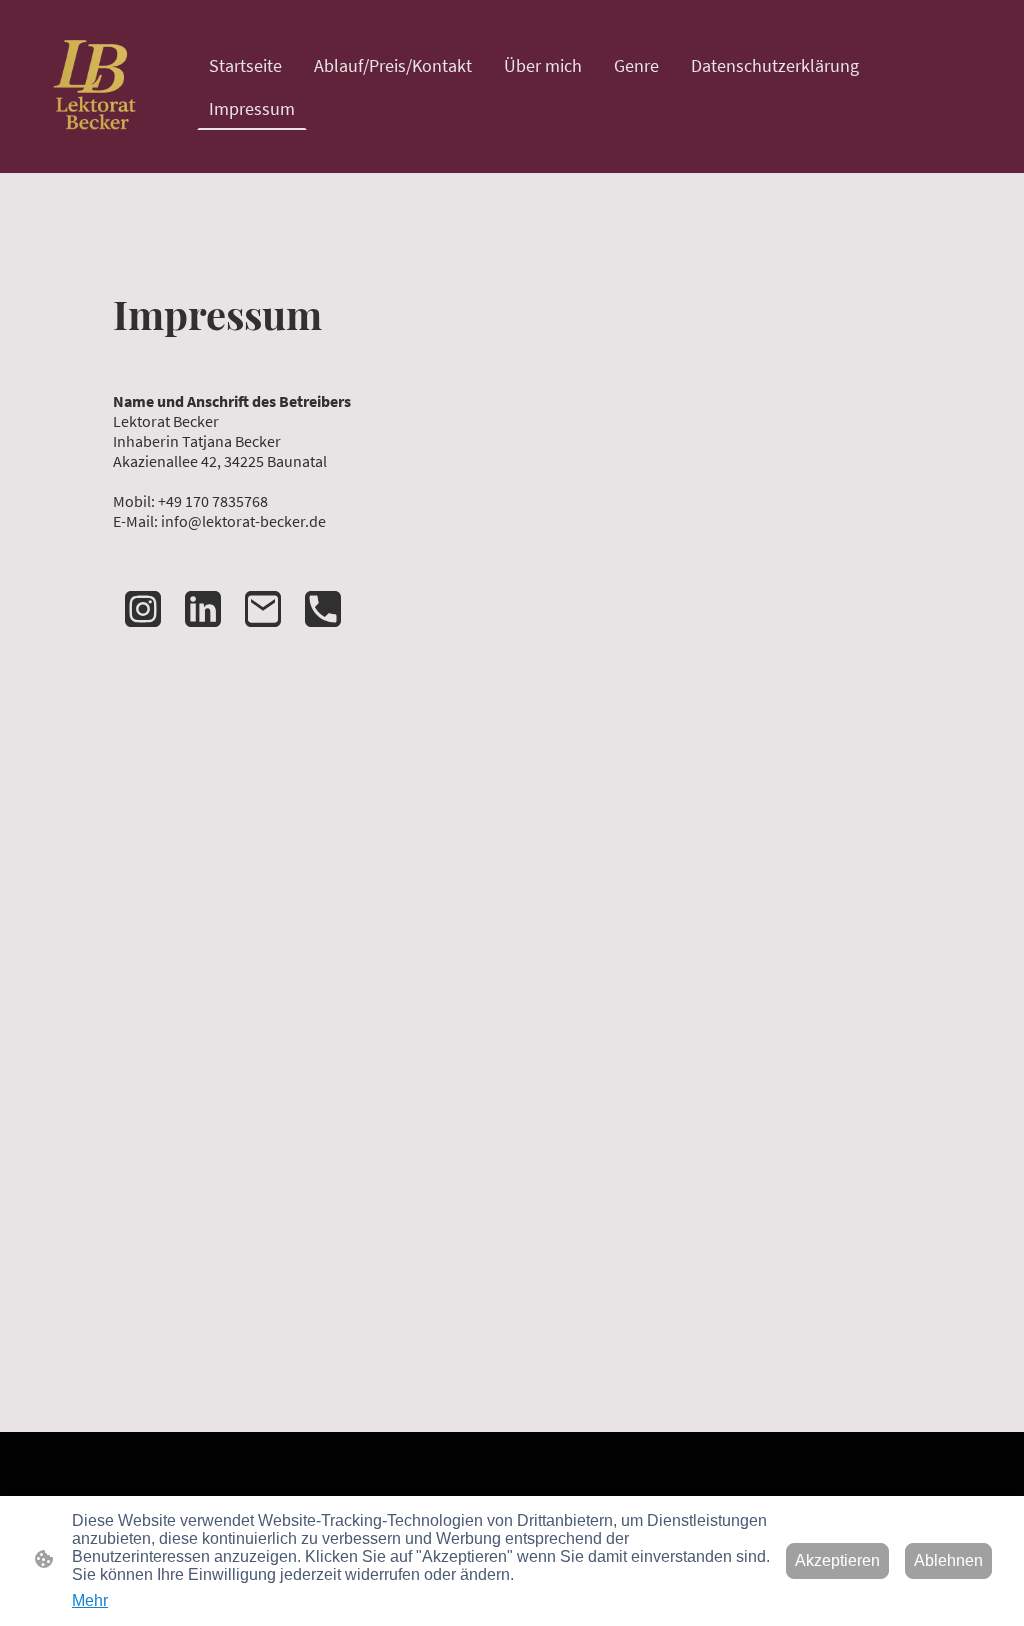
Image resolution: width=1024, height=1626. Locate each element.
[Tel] (323, 609)
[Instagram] (143, 609)
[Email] (263, 609)
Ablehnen (948, 1560)
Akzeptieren (837, 1560)
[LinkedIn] (203, 609)
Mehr (90, 1600)
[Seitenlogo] (98, 86)
